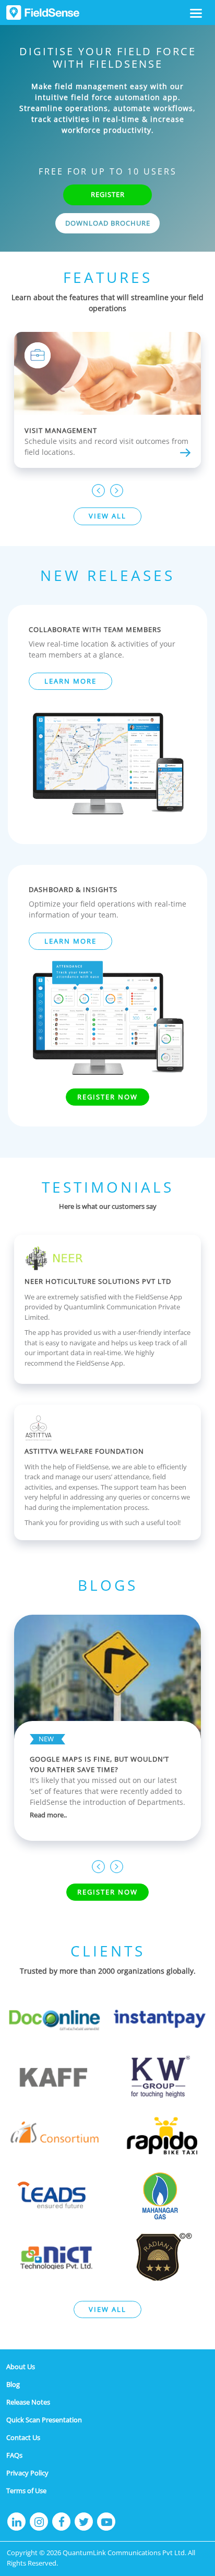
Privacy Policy (27, 2473)
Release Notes (28, 2402)
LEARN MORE (70, 681)
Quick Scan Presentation (44, 2420)
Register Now (107, 1097)
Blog (13, 2384)
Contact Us (23, 2437)
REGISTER (108, 194)
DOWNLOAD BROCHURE (108, 223)
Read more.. (48, 1815)
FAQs (14, 2455)
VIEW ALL (107, 516)
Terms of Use (26, 2491)
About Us (21, 2367)
